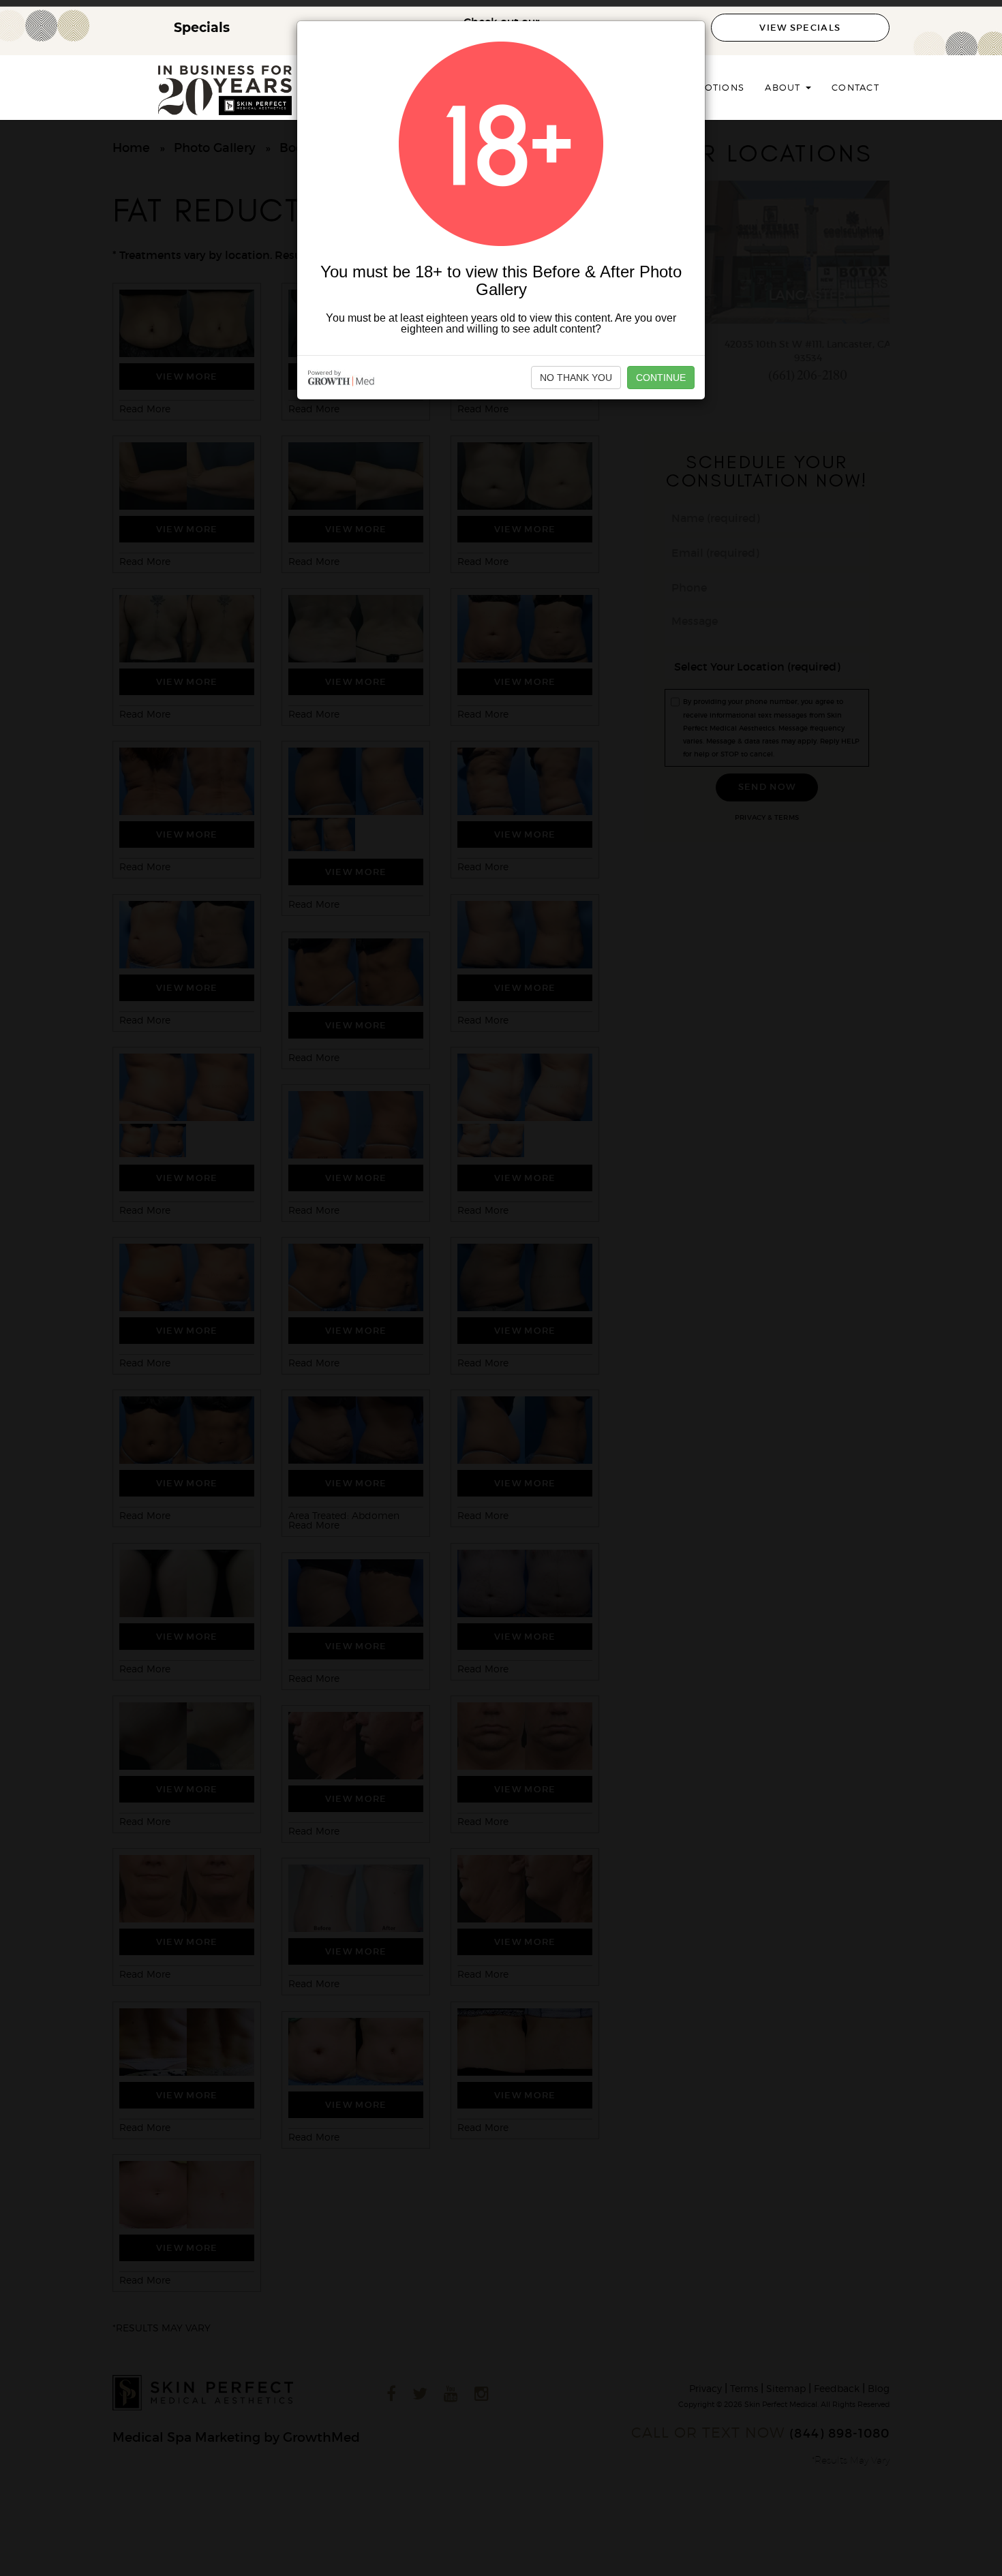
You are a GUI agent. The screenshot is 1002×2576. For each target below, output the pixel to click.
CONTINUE (661, 378)
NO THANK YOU (576, 378)
